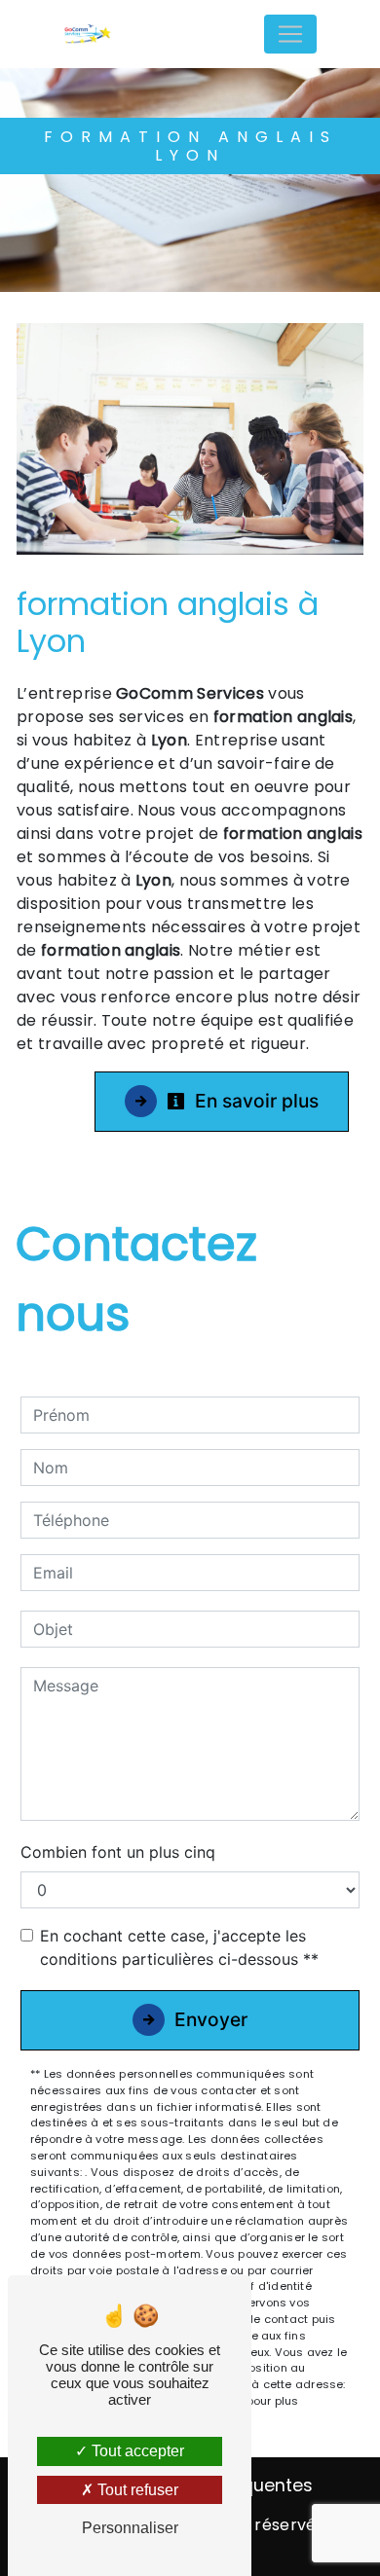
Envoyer (211, 2019)
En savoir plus (254, 1101)
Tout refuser (136, 2490)
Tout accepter (136, 2451)
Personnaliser (130, 2528)
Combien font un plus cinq (118, 1852)
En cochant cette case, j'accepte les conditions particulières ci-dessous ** (179, 1947)
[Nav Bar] (290, 34)
